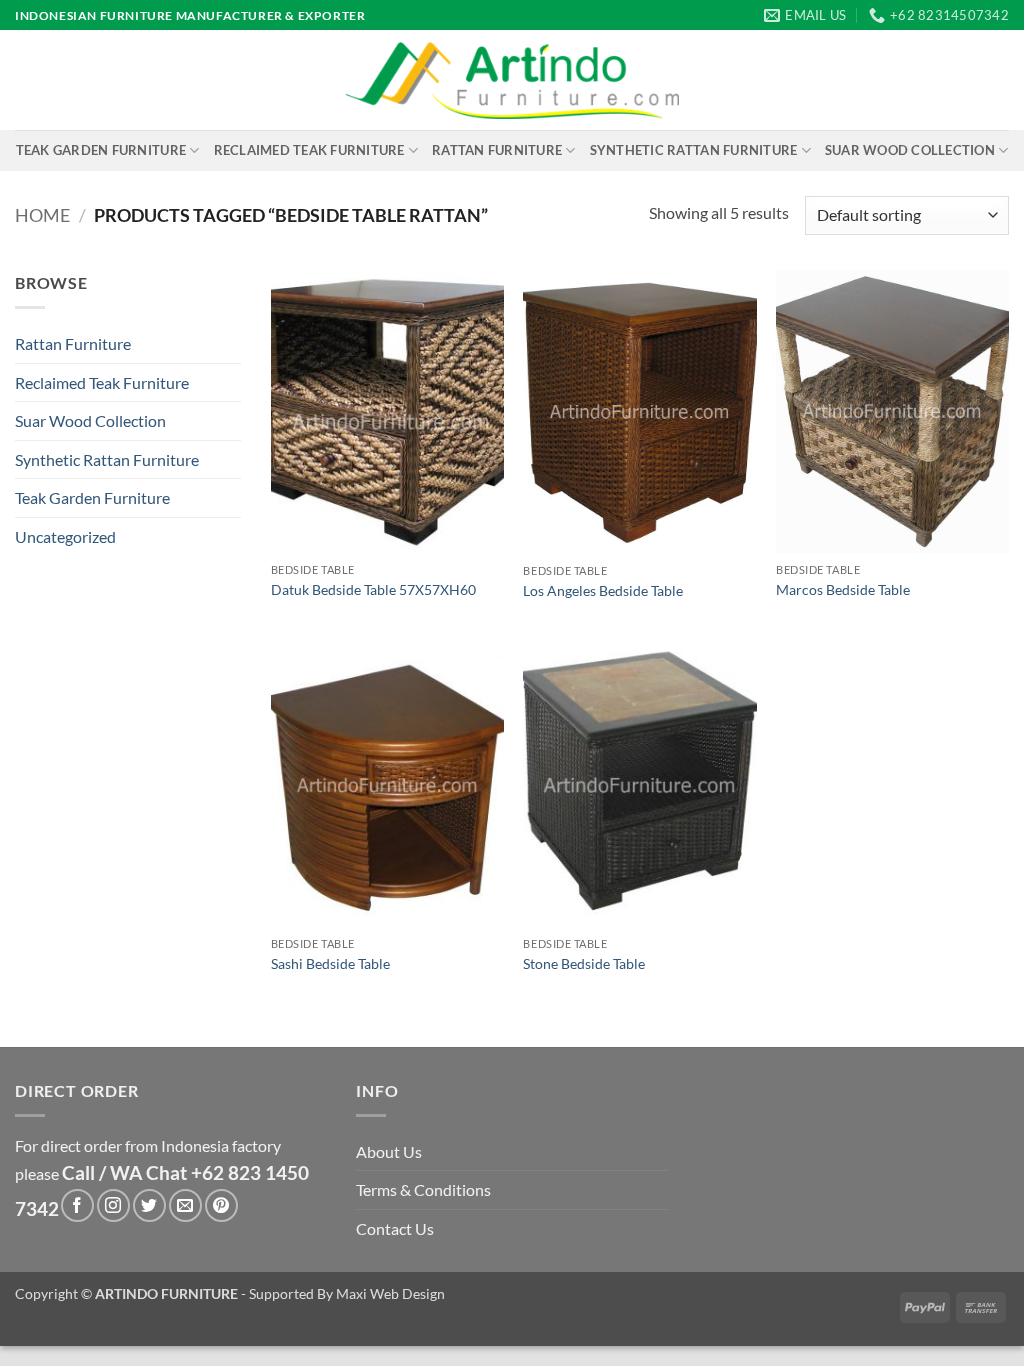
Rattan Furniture (497, 150)
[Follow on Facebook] (77, 1205)
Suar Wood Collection (910, 150)
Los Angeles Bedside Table (603, 590)
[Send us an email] (185, 1205)
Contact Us (395, 1228)
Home (42, 215)
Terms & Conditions (423, 1189)
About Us (389, 1151)
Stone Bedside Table (584, 963)
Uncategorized (65, 536)
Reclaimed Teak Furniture (309, 150)
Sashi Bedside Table (330, 963)
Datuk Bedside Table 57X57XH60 (373, 589)
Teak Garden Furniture (101, 150)
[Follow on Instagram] (113, 1205)
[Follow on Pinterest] (221, 1205)
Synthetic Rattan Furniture (694, 150)
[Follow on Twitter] (149, 1205)
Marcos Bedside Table (843, 589)
